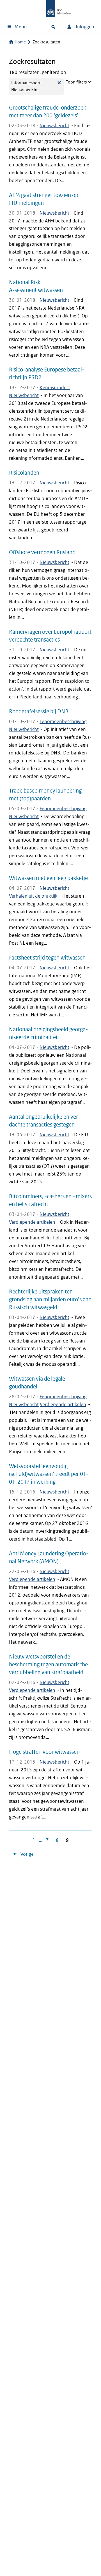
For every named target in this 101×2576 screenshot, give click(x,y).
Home (20, 42)
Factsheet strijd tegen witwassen (47, 958)
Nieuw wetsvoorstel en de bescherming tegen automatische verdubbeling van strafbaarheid (48, 1664)
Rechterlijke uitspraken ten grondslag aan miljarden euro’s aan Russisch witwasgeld (50, 1299)
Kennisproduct (55, 388)
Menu (21, 27)
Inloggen (84, 27)
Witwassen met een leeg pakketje (48, 878)
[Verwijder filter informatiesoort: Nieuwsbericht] (59, 87)
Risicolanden (24, 473)
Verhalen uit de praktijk (33, 896)
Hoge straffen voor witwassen (44, 1752)
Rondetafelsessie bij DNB (39, 711)
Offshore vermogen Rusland (42, 552)
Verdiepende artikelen (32, 1222)
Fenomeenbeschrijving (63, 722)
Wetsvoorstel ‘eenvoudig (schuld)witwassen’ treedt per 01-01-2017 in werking (49, 1474)
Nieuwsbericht (54, 126)
